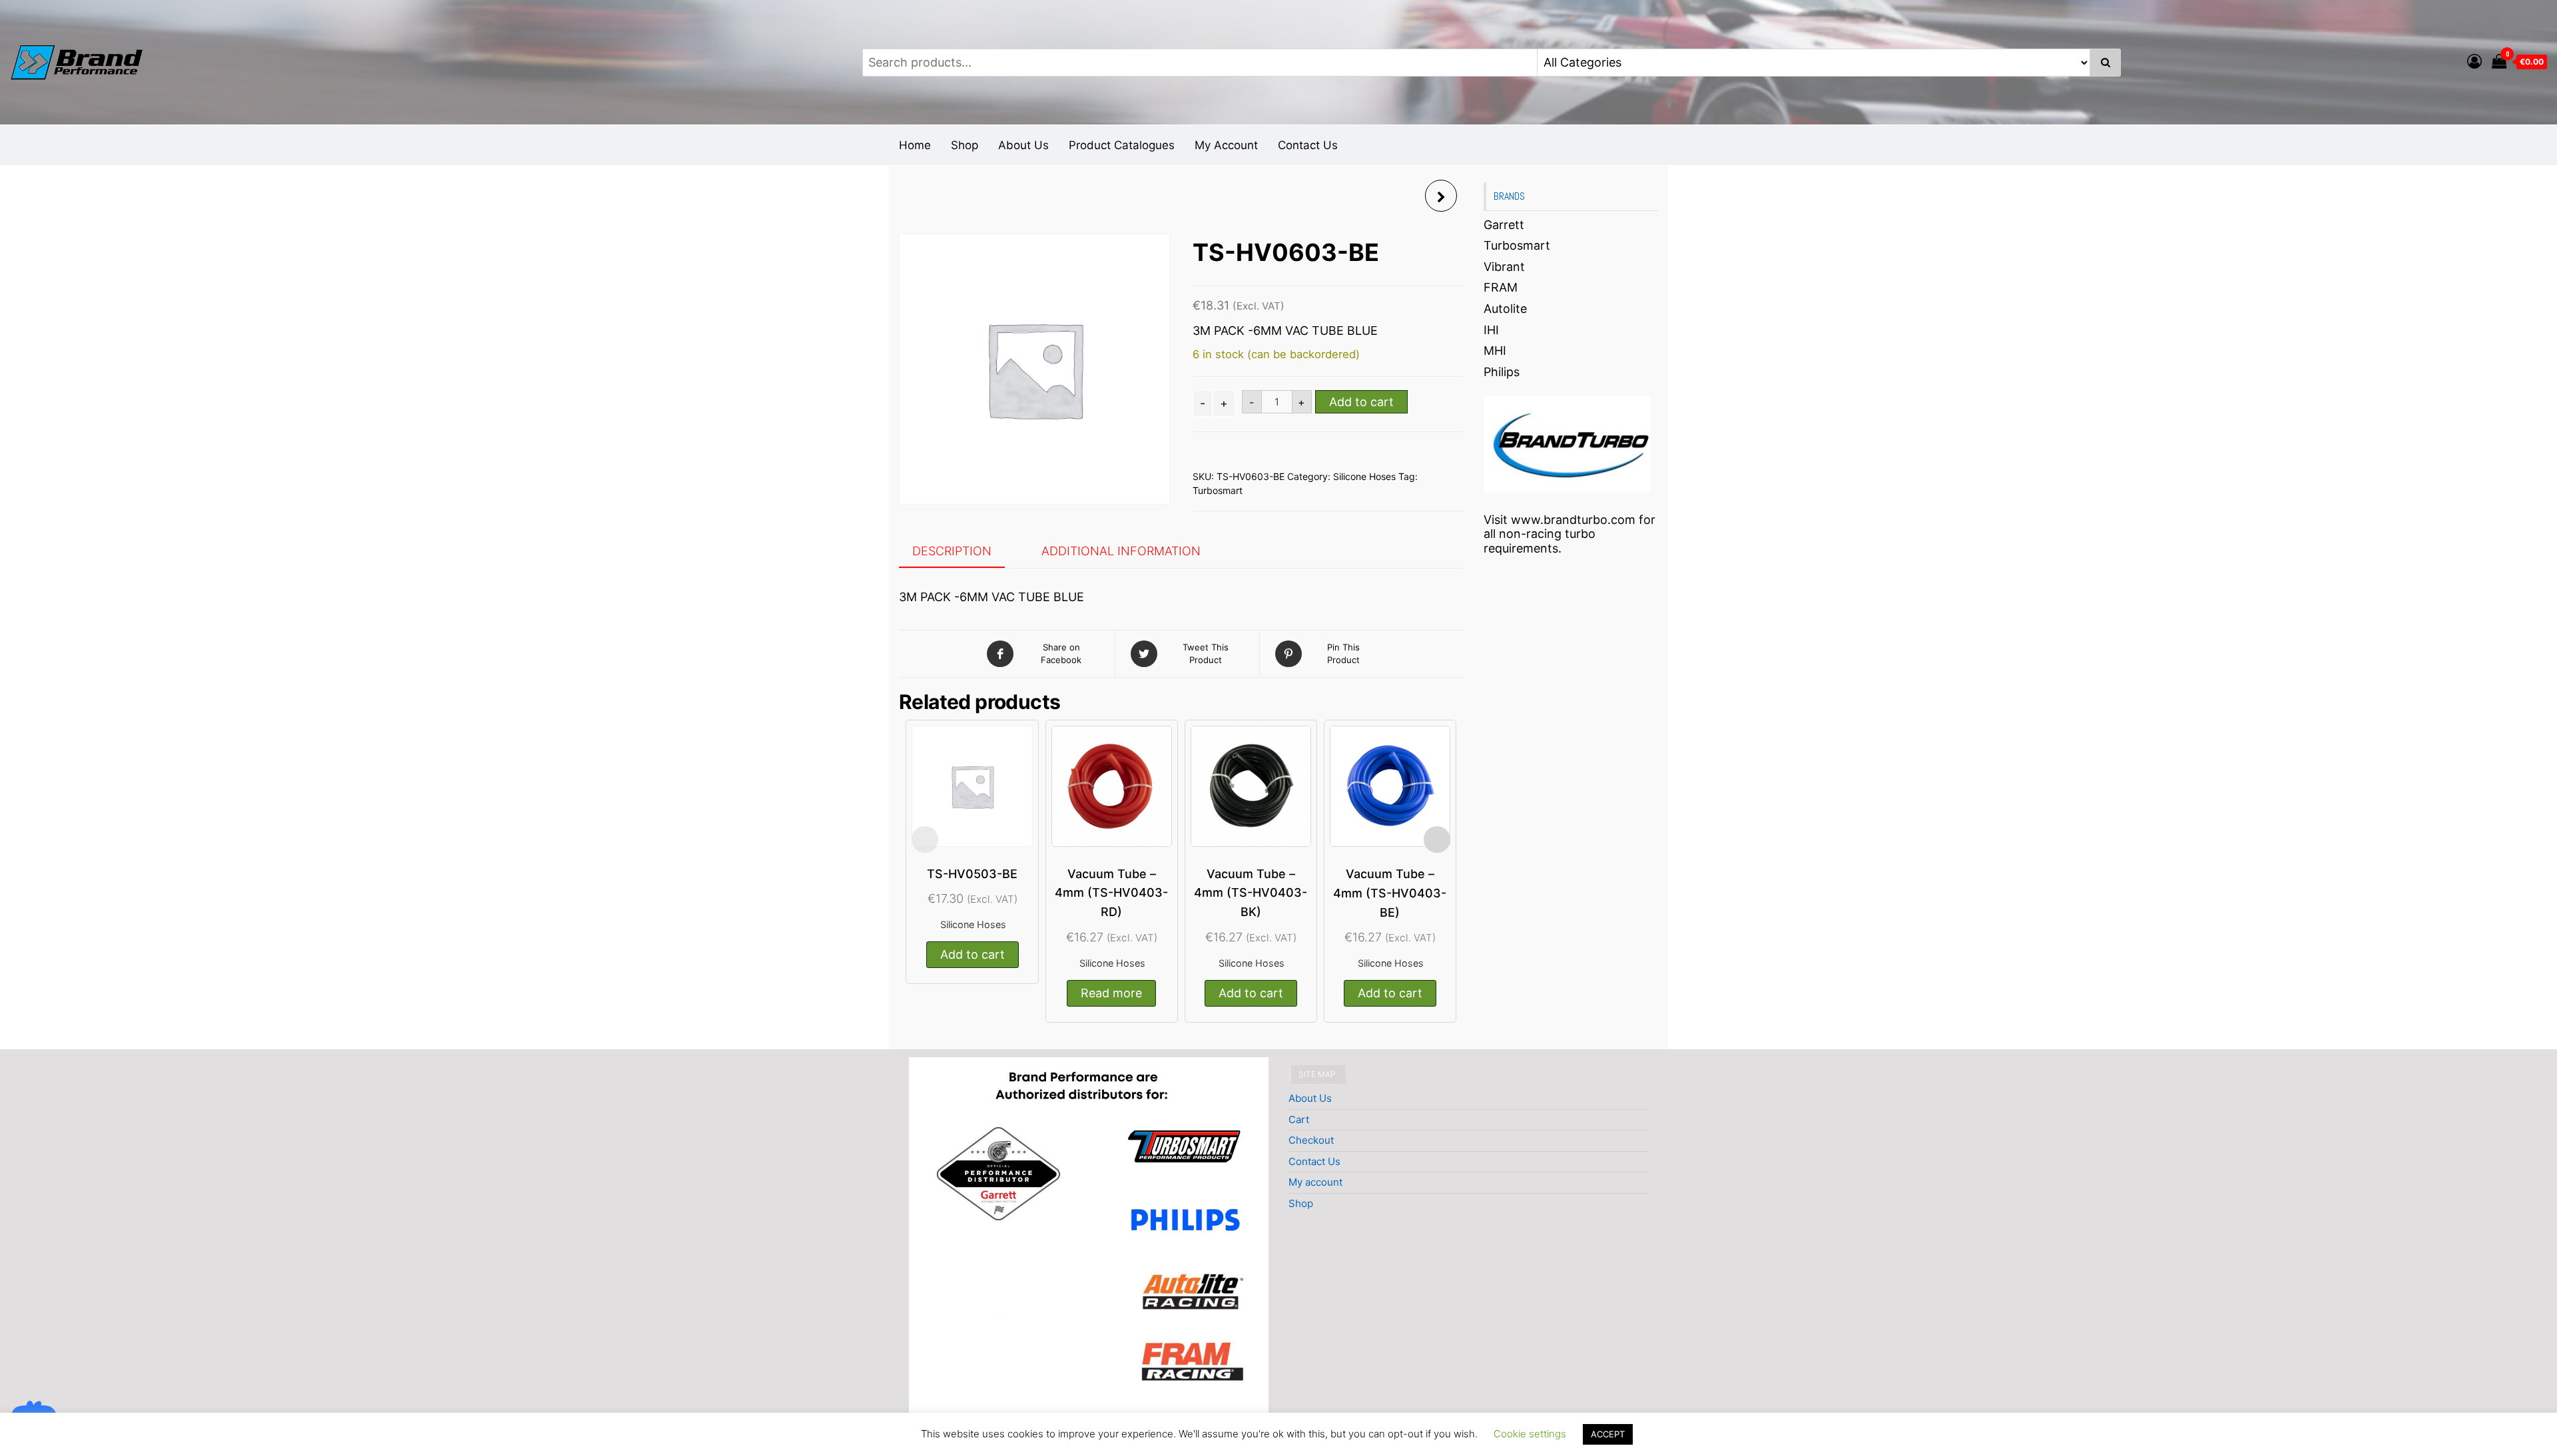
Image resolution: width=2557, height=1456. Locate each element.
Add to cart (1361, 402)
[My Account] (2474, 61)
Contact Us (1308, 145)
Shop (965, 145)
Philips (1502, 372)
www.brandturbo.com (1573, 520)
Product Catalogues (1122, 145)
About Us (1023, 145)
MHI (1495, 351)
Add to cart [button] (973, 954)
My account (1315, 1182)
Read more (1111, 993)
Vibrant (1504, 267)
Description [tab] (952, 551)
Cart (1299, 1119)
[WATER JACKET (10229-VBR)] (1441, 196)
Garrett (1504, 225)
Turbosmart (1218, 490)
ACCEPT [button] (1608, 1434)
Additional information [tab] (1121, 551)
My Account (1226, 145)
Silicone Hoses (1364, 476)
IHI (1491, 330)
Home (915, 145)
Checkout (1311, 1140)
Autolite (1505, 309)
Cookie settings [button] (1530, 1434)
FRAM (1501, 287)
